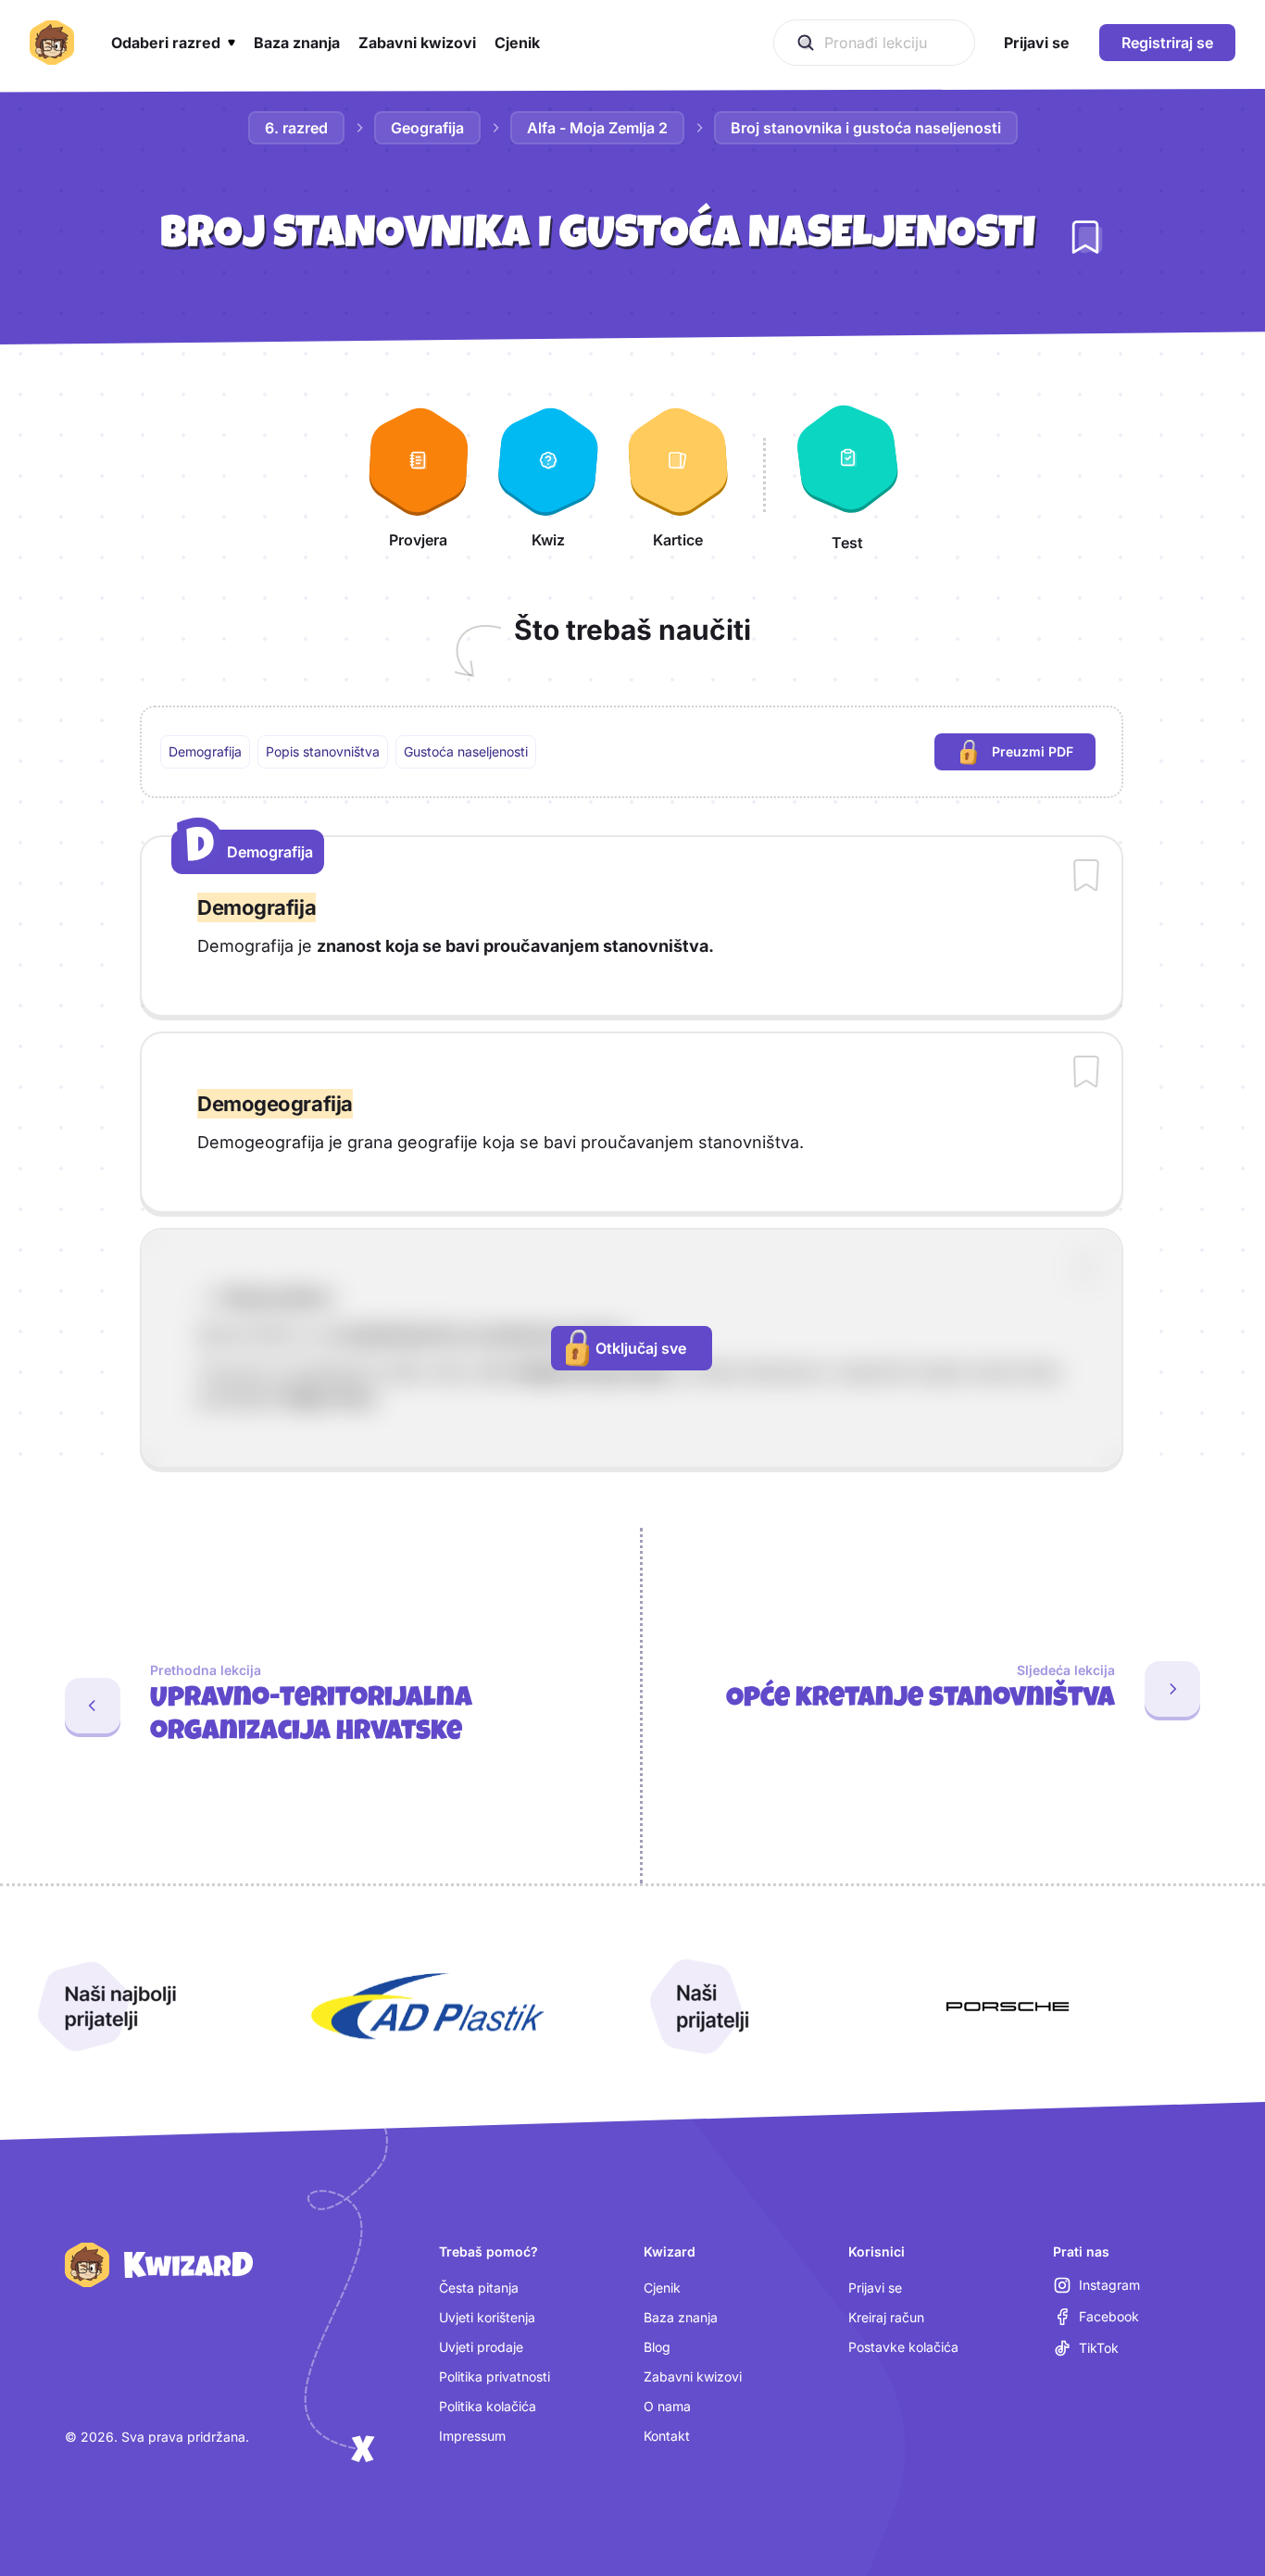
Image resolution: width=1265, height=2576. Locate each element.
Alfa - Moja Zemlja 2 (597, 128)
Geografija (427, 128)
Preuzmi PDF (1044, 756)
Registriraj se (1167, 43)
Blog (657, 2347)
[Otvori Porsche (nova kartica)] (1008, 2007)
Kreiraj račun (886, 2317)
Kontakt (667, 2436)
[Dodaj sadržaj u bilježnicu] (1086, 877)
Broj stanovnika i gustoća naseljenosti (866, 128)
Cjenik (662, 2288)
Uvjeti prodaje (481, 2347)
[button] (173, 43)
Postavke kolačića (903, 2347)
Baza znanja (681, 2317)
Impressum (472, 2436)
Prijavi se (875, 2288)
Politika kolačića (488, 2406)
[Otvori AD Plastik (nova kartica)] (428, 2007)
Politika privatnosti (495, 2376)
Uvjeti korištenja (487, 2317)
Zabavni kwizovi (693, 2376)
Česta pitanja (479, 2288)
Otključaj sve (641, 1348)
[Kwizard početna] (52, 43)
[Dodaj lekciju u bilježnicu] (1085, 237)
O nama (667, 2406)
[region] (632, 752)
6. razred (296, 128)
